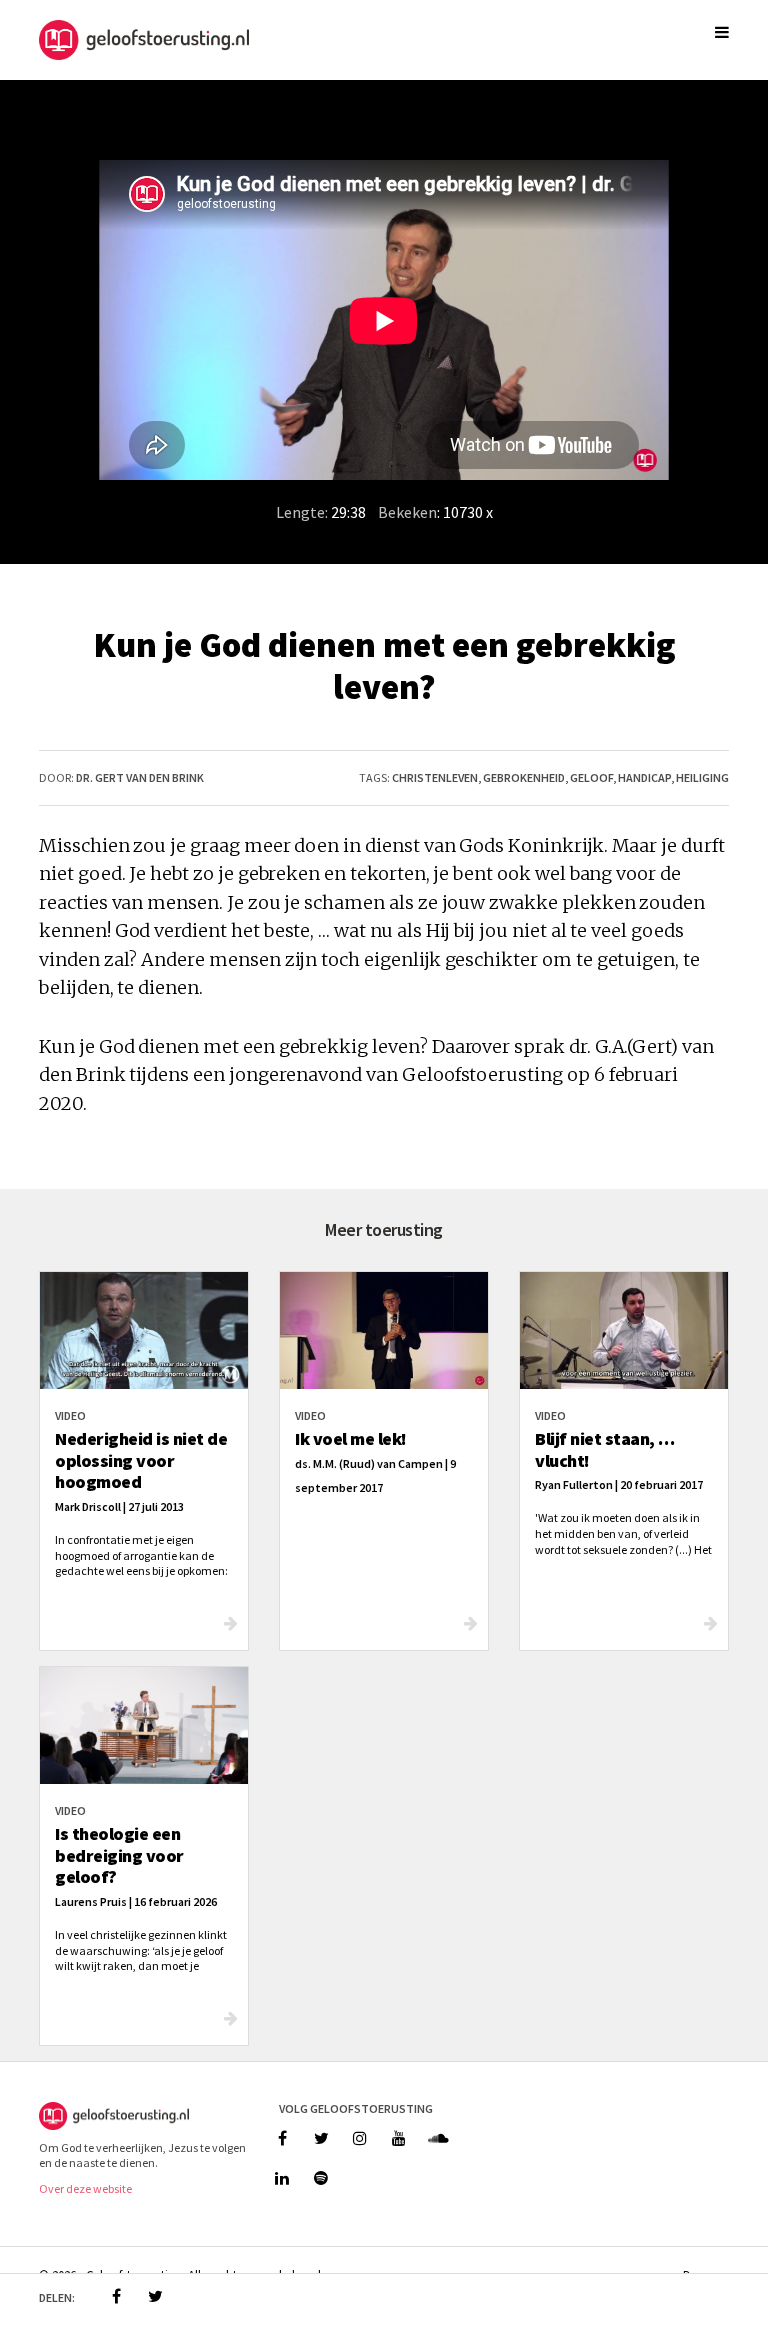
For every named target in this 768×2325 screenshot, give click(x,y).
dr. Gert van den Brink (140, 777)
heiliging (702, 777)
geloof (591, 777)
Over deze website (85, 2188)
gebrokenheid (524, 777)
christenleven (435, 777)
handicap (644, 777)
